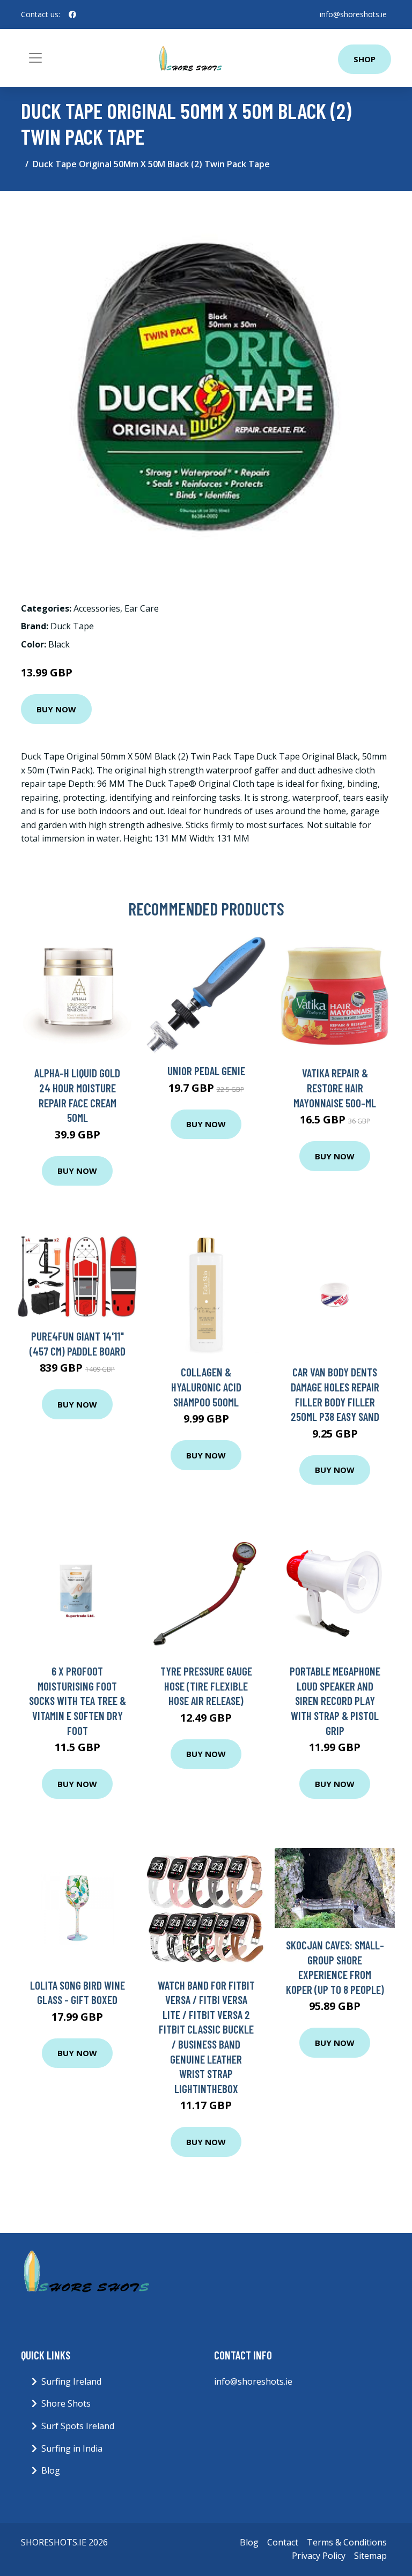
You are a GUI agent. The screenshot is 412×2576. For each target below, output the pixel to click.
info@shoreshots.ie (353, 14)
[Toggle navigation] (35, 58)
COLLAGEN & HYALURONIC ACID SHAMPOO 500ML (206, 1387)
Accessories (97, 608)
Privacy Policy (319, 2556)
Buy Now (56, 709)
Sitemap (370, 2556)
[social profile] (72, 14)
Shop (365, 59)
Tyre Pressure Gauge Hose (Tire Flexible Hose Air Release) (206, 1686)
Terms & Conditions (347, 2542)
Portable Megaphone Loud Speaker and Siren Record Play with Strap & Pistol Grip (335, 1700)
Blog (51, 2470)
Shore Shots (66, 2403)
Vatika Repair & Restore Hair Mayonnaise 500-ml (335, 1088)
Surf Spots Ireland (78, 2426)
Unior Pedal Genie (206, 1071)
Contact (283, 2542)
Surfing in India (72, 2448)
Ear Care (142, 608)
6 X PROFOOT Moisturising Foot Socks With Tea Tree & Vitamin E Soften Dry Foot (78, 1700)
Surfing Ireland (71, 2381)
